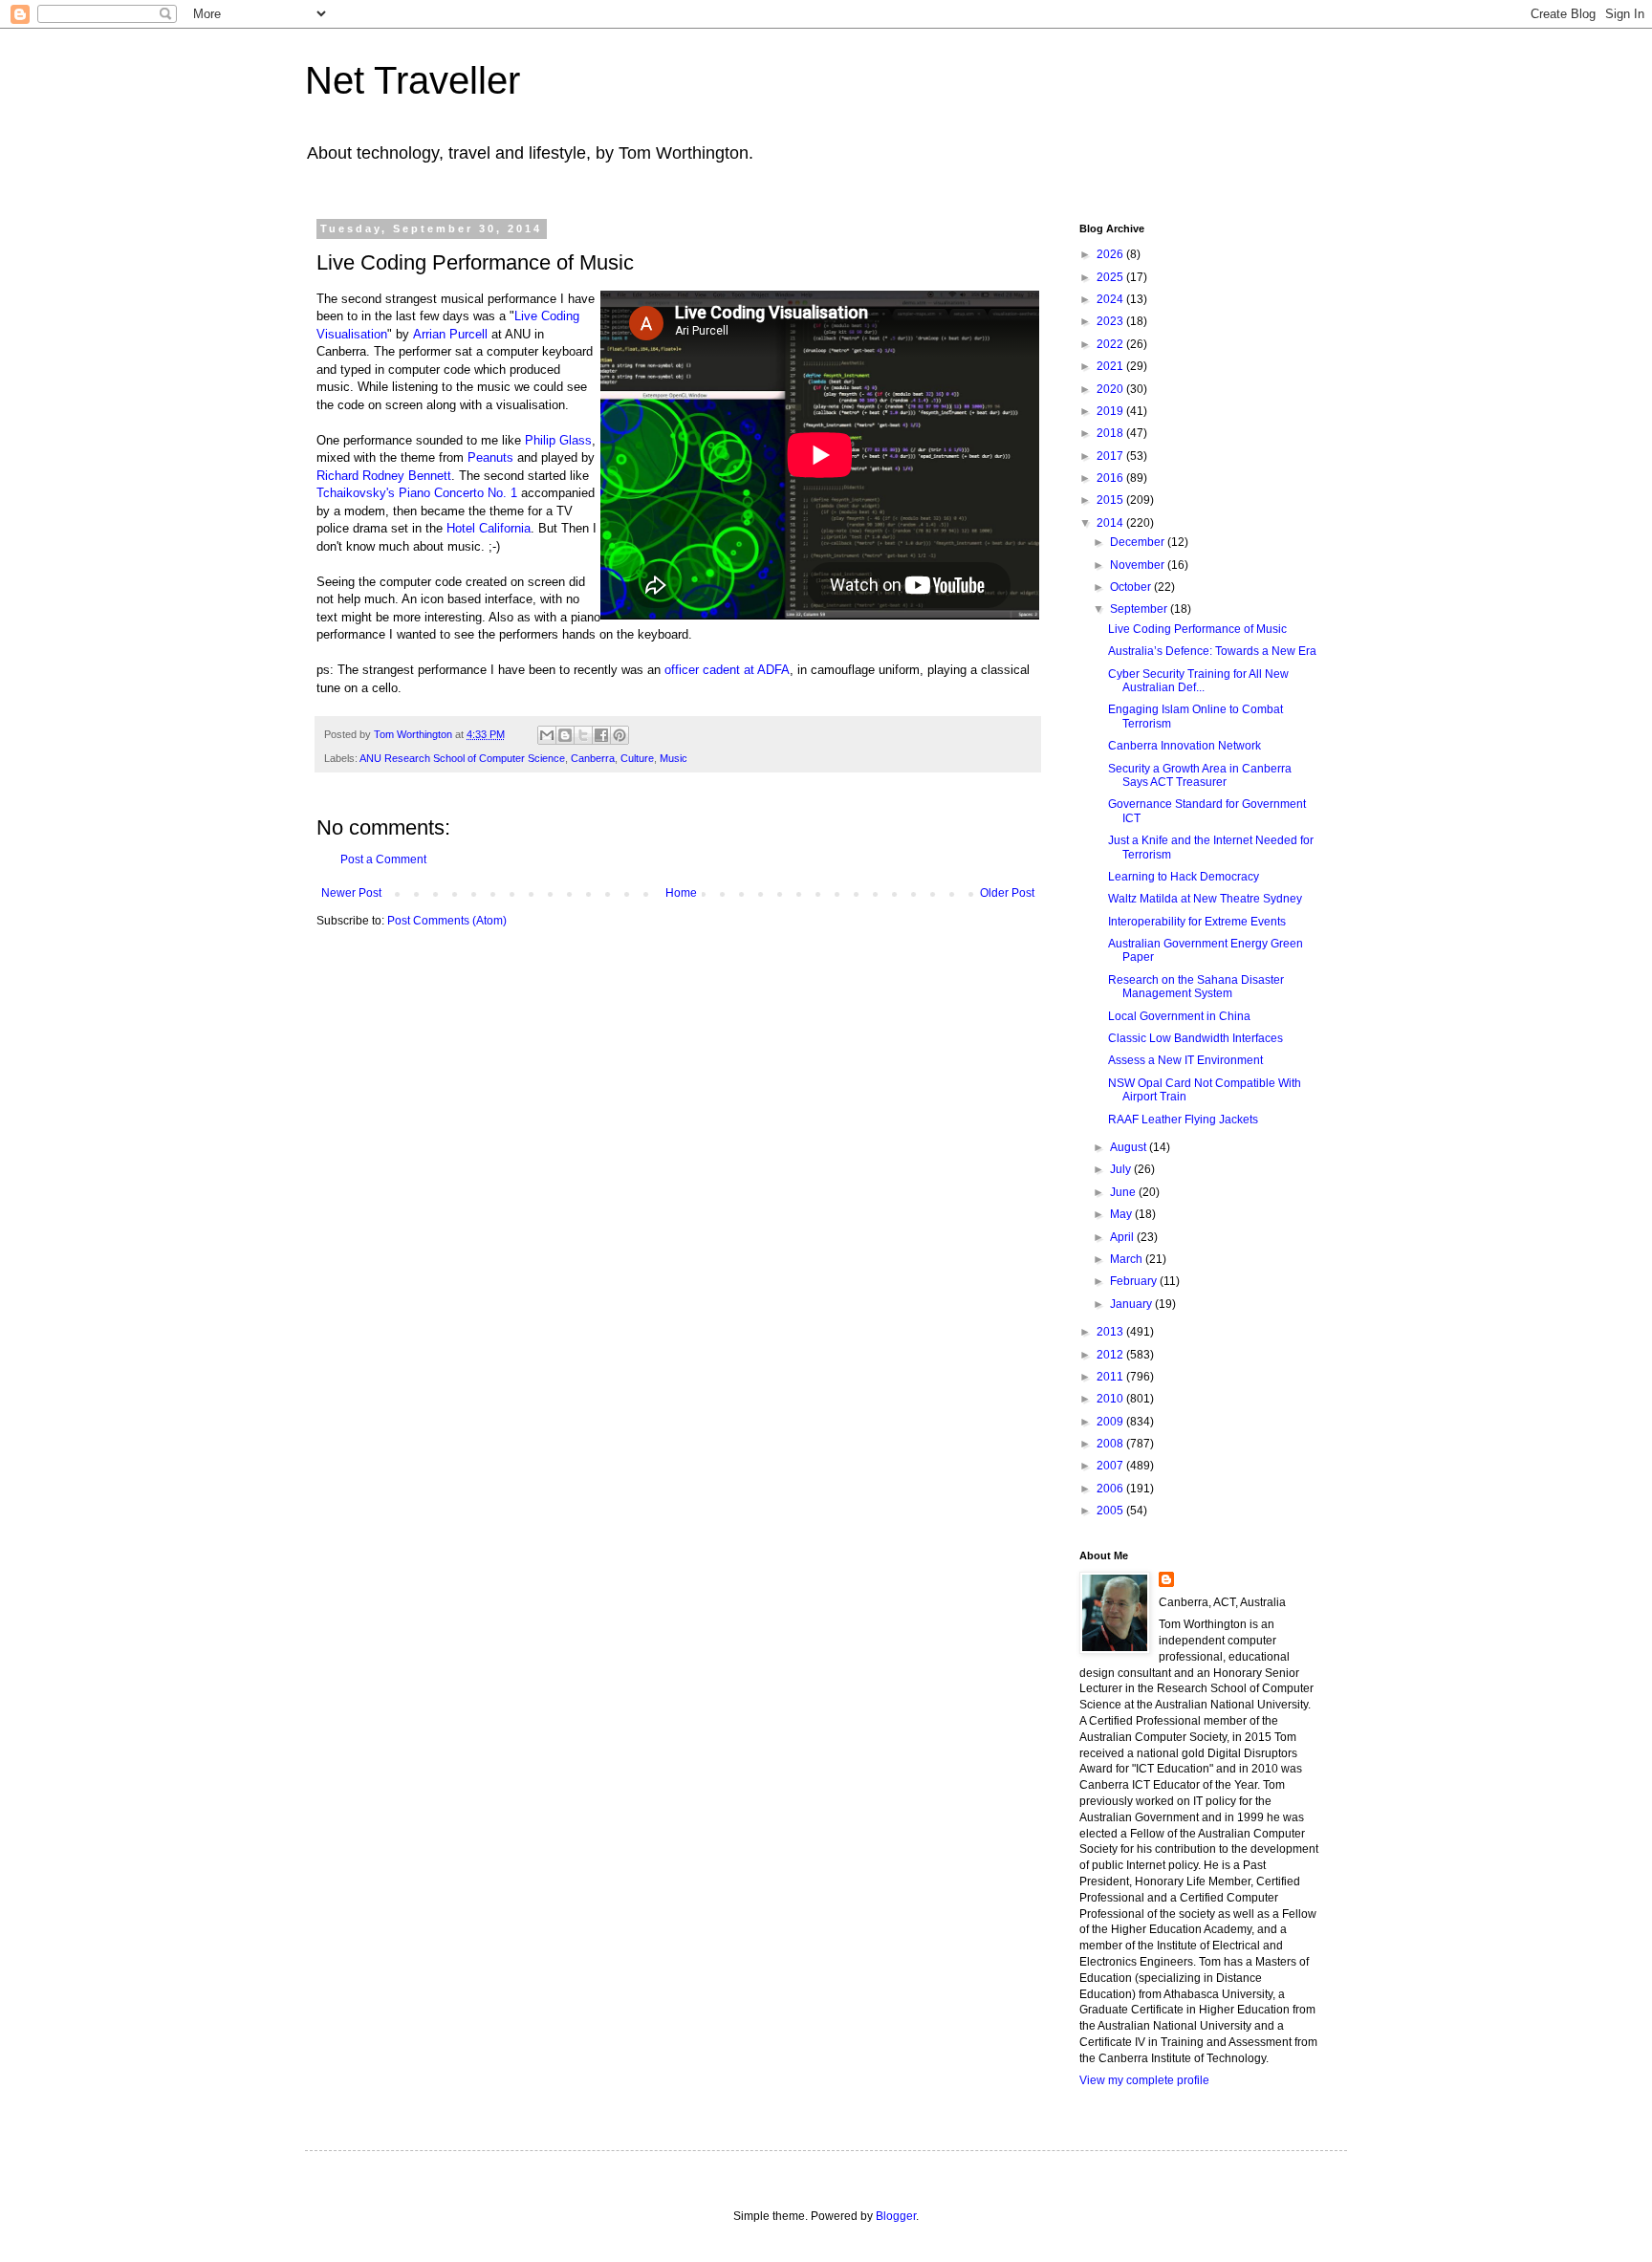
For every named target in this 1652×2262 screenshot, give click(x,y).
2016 (1111, 478)
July (1122, 1169)
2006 (1111, 1489)
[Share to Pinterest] (619, 735)
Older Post (1007, 893)
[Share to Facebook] (601, 735)
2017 (1111, 456)
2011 (1111, 1377)
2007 (1111, 1466)
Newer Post (351, 893)
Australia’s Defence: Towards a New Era (1212, 651)
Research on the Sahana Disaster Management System (1196, 987)
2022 (1111, 344)
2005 (1111, 1511)
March (1128, 1259)
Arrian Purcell (450, 334)
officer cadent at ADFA (727, 670)
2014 (1111, 523)
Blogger (896, 2216)
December (1139, 542)
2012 (1111, 1355)
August (1130, 1147)
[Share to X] (583, 735)
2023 (1111, 321)
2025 (1111, 277)
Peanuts (490, 457)
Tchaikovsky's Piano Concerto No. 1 (417, 493)
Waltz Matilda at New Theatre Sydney (1205, 899)
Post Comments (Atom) (447, 921)
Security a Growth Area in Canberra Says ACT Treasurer (1200, 775)
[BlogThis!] (565, 735)
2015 (1111, 500)
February (1135, 1281)
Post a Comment (383, 859)
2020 (1111, 389)
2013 (1111, 1332)
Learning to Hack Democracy (1184, 877)
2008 (1111, 1444)
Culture (637, 758)
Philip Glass (558, 440)
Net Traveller (413, 80)
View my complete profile (1144, 2080)
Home (681, 893)
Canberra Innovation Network (1185, 746)
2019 (1111, 411)
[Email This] (547, 735)
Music (674, 758)
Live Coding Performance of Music (1197, 629)
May (1122, 1214)
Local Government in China (1179, 1016)
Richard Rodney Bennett (384, 476)
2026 (1111, 254)
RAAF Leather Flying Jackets (1183, 1120)
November (1139, 565)
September (1140, 609)
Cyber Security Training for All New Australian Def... (1198, 681)
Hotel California (489, 528)
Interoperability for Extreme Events (1197, 922)
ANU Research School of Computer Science (462, 758)
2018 (1111, 433)
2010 (1111, 1399)
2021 (1111, 366)
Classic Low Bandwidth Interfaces (1196, 1038)
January (1132, 1304)
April (1123, 1237)
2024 (1111, 299)
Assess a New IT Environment (1185, 1060)
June (1124, 1192)
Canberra (593, 758)
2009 (1111, 1422)
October (1132, 587)
